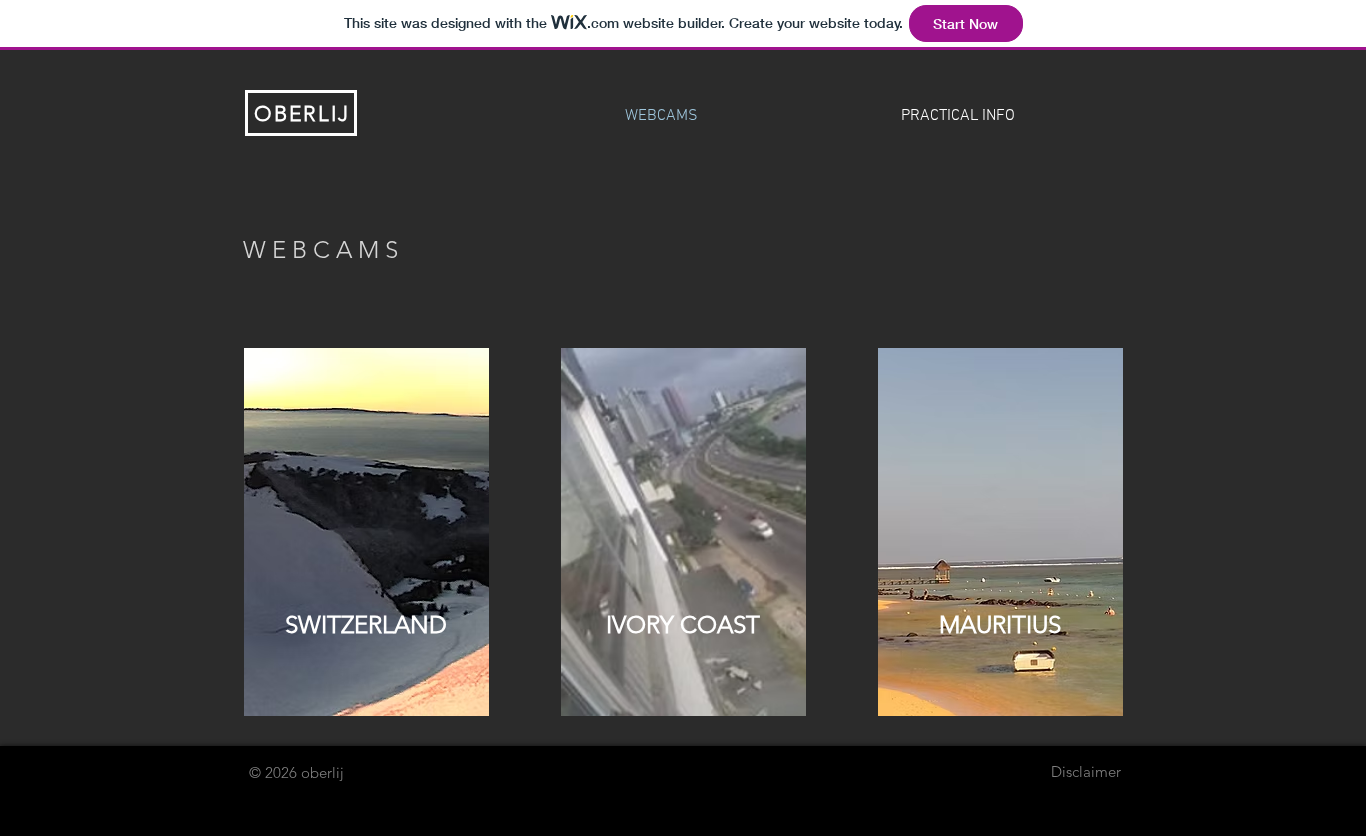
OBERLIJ (302, 113)
